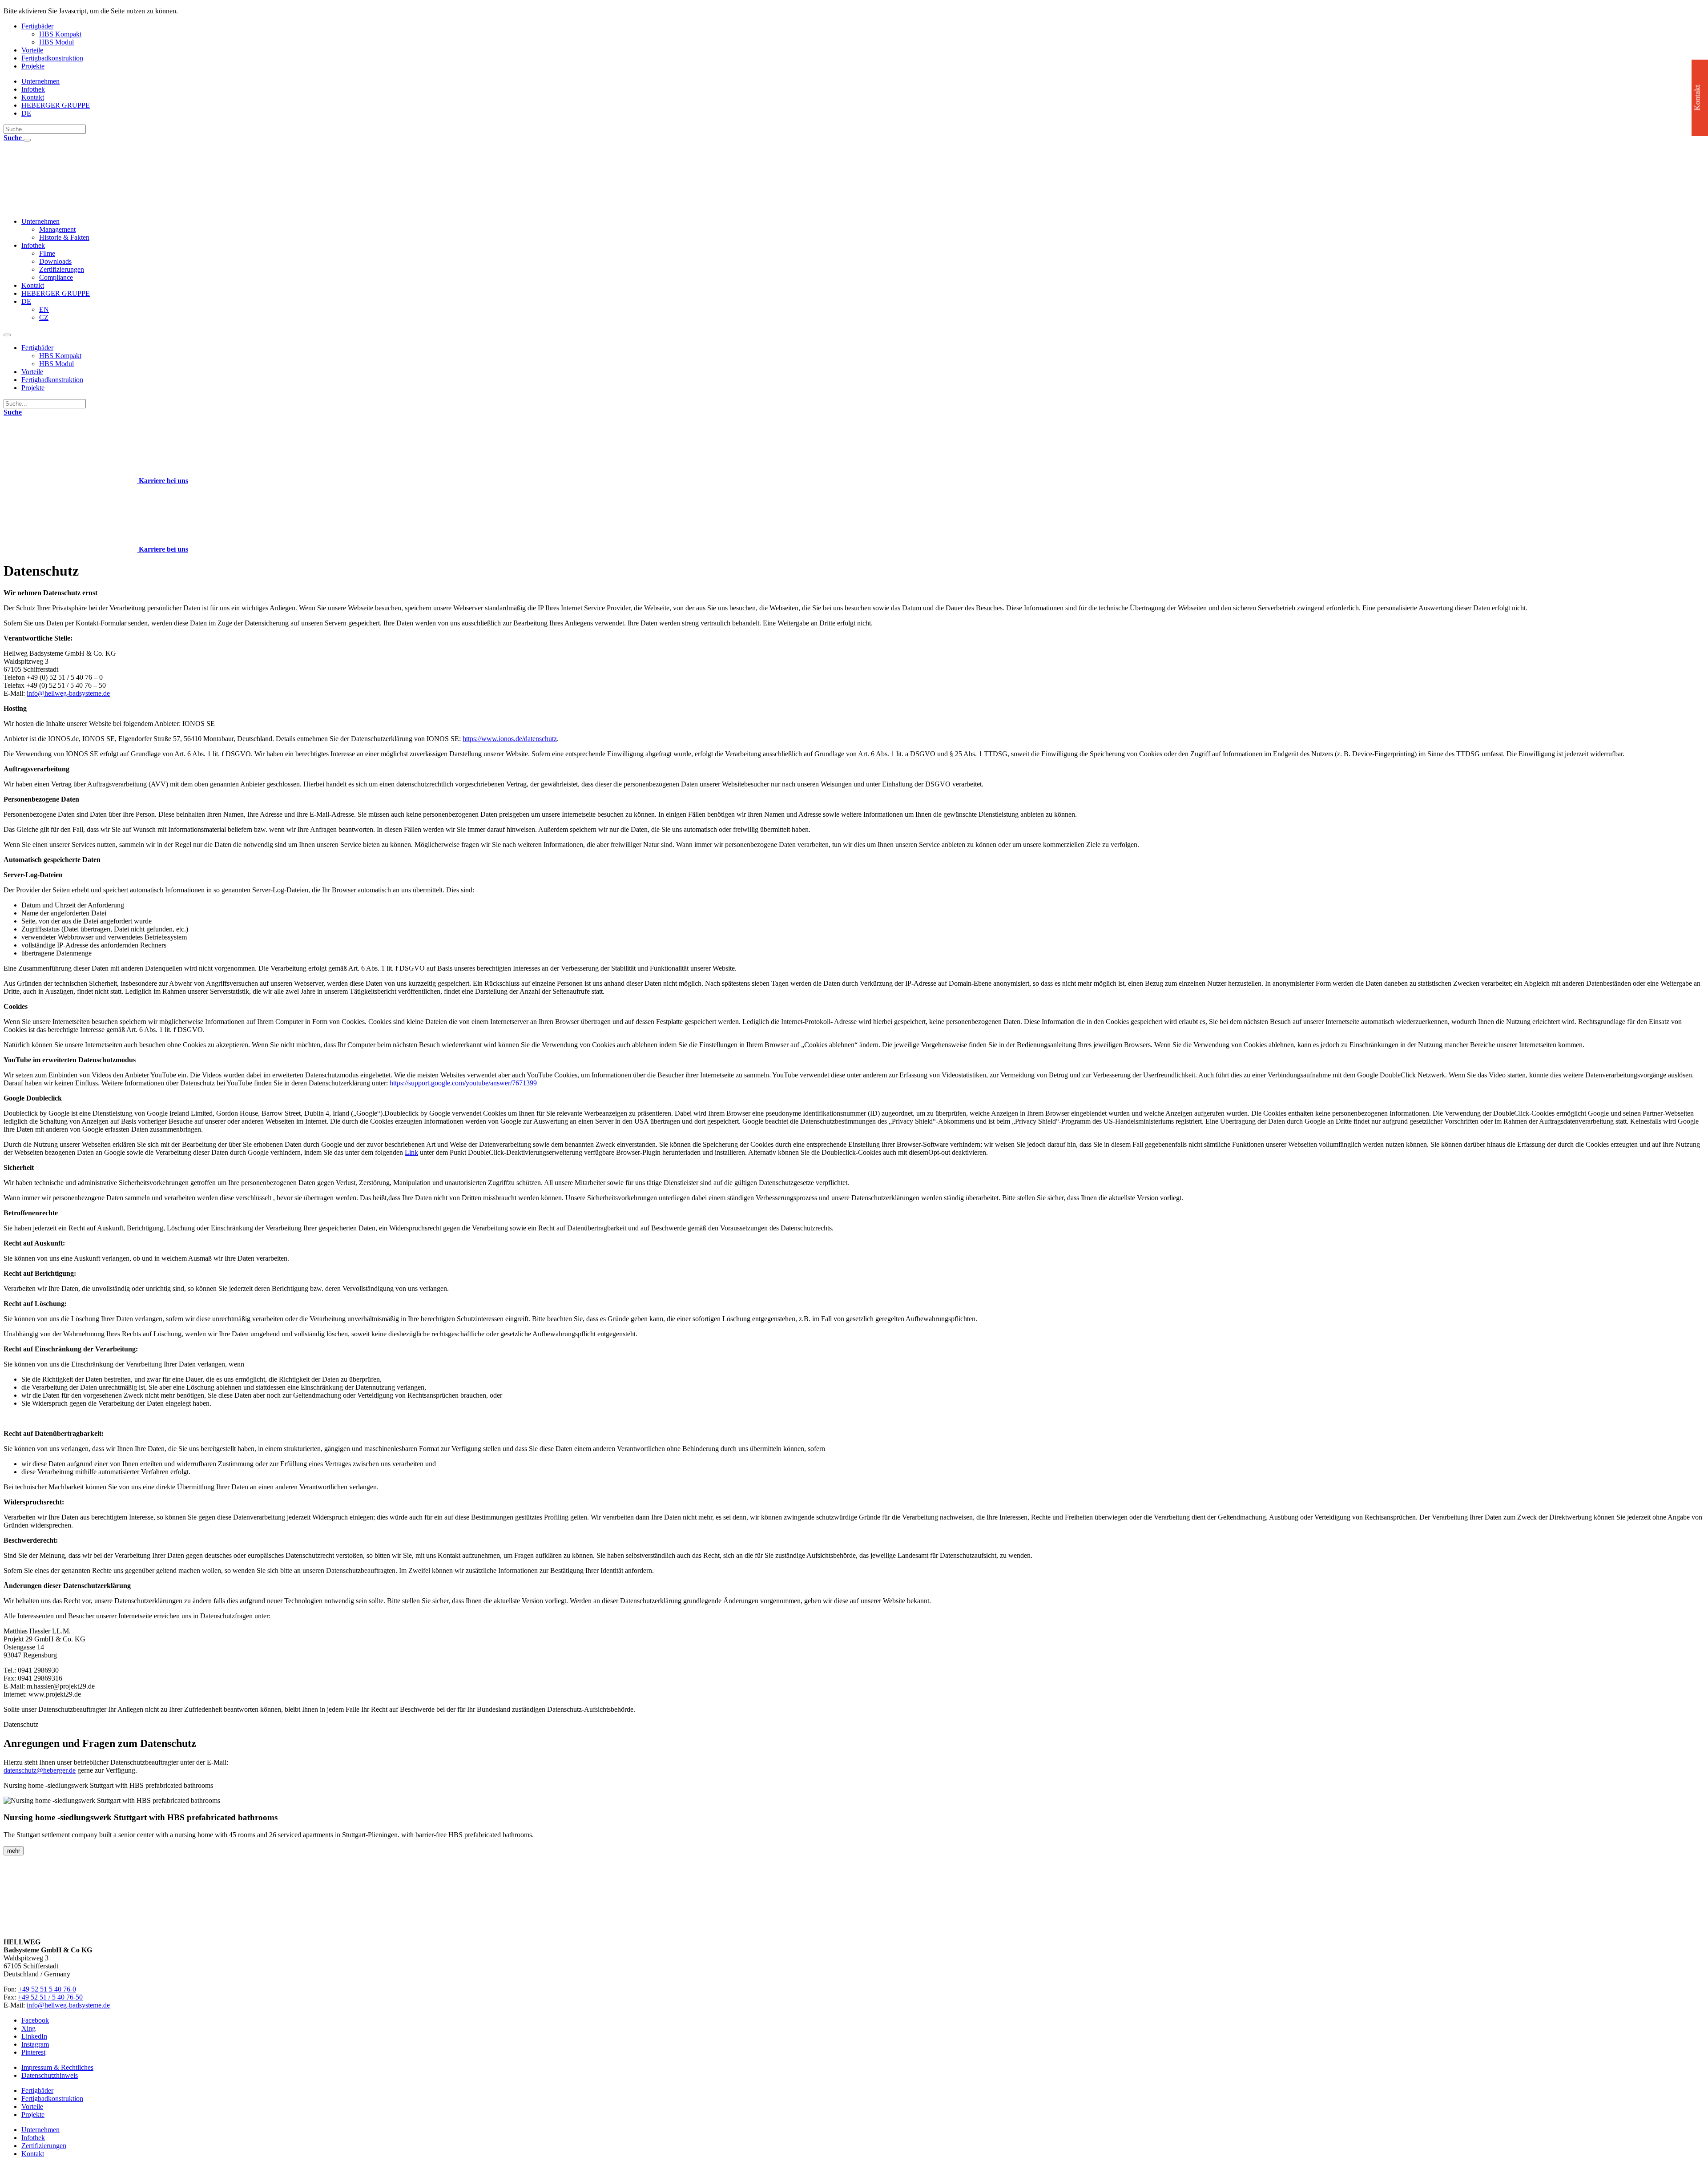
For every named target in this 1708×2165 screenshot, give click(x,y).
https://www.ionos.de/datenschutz (510, 739)
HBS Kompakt (60, 34)
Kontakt (33, 97)
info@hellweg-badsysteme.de (68, 693)
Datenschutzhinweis (50, 2075)
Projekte (33, 66)
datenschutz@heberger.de (40, 1770)
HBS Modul (56, 42)
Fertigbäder (37, 26)
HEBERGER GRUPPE (56, 105)
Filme (47, 253)
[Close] (27, 140)
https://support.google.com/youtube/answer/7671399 (463, 1083)
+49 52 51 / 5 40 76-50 (50, 1997)
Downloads (55, 261)
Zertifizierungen (62, 269)
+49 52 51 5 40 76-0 (47, 1989)
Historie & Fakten (64, 237)
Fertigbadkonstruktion (52, 58)
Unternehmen (40, 81)
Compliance (56, 277)
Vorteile (32, 50)
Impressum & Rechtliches (57, 2067)
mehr (14, 1851)
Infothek (33, 89)
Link (411, 1152)
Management (57, 229)
